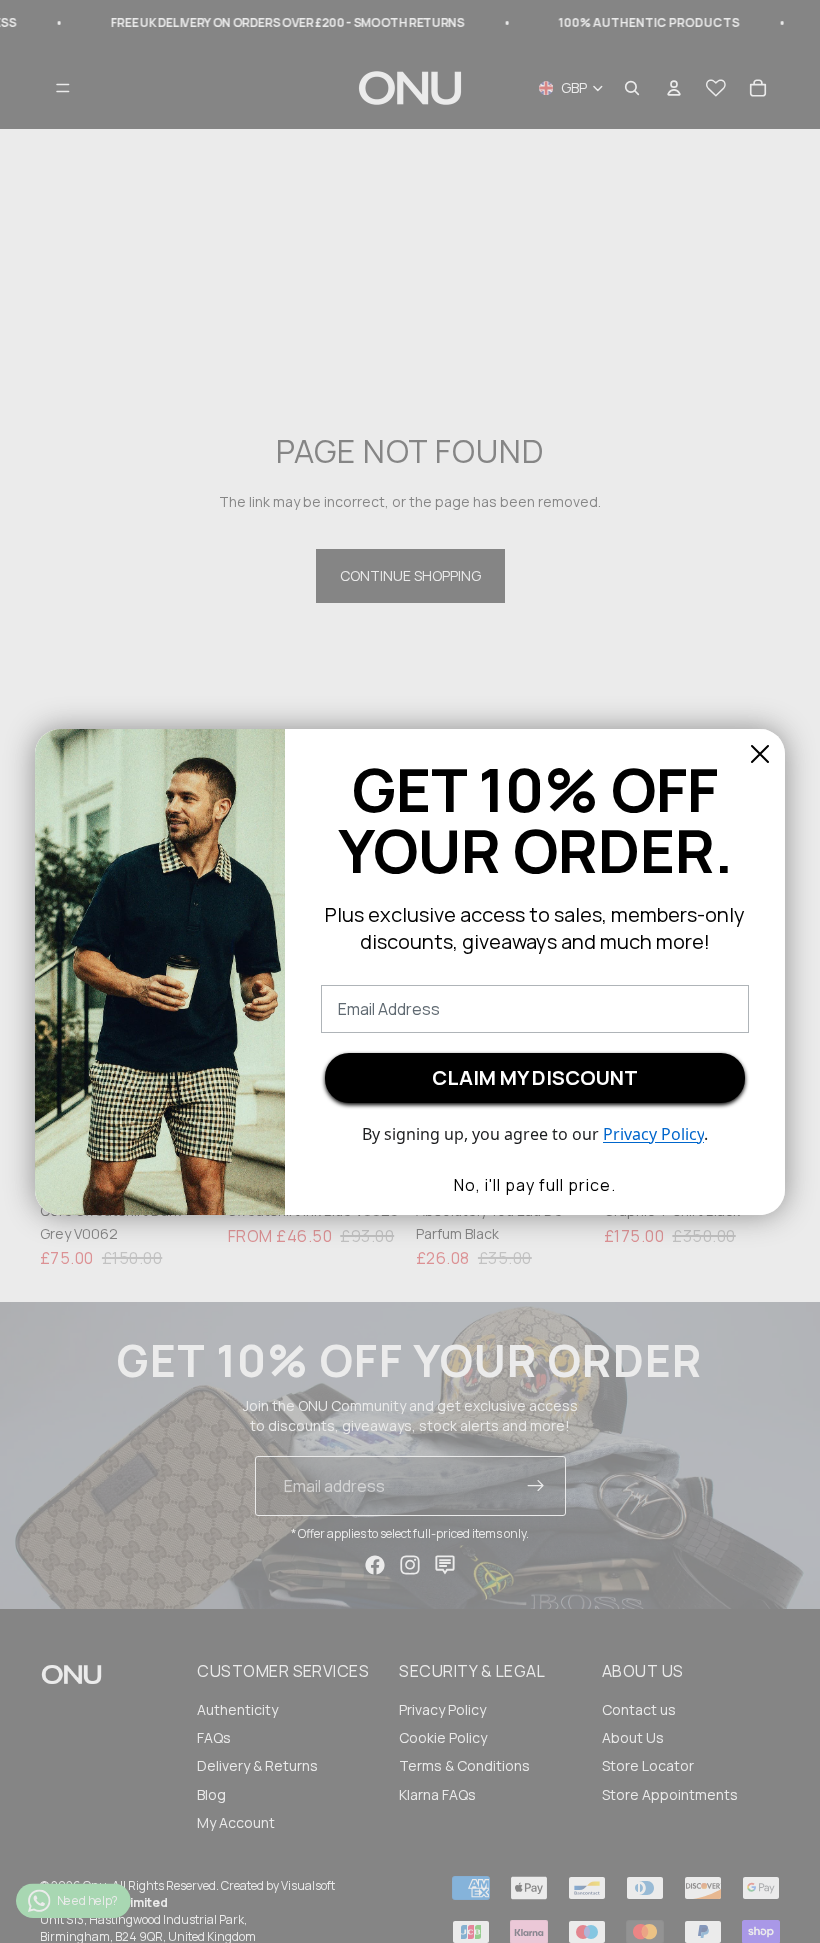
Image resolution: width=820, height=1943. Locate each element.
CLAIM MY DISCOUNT (535, 1077)
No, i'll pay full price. (535, 1185)
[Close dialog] (760, 754)
